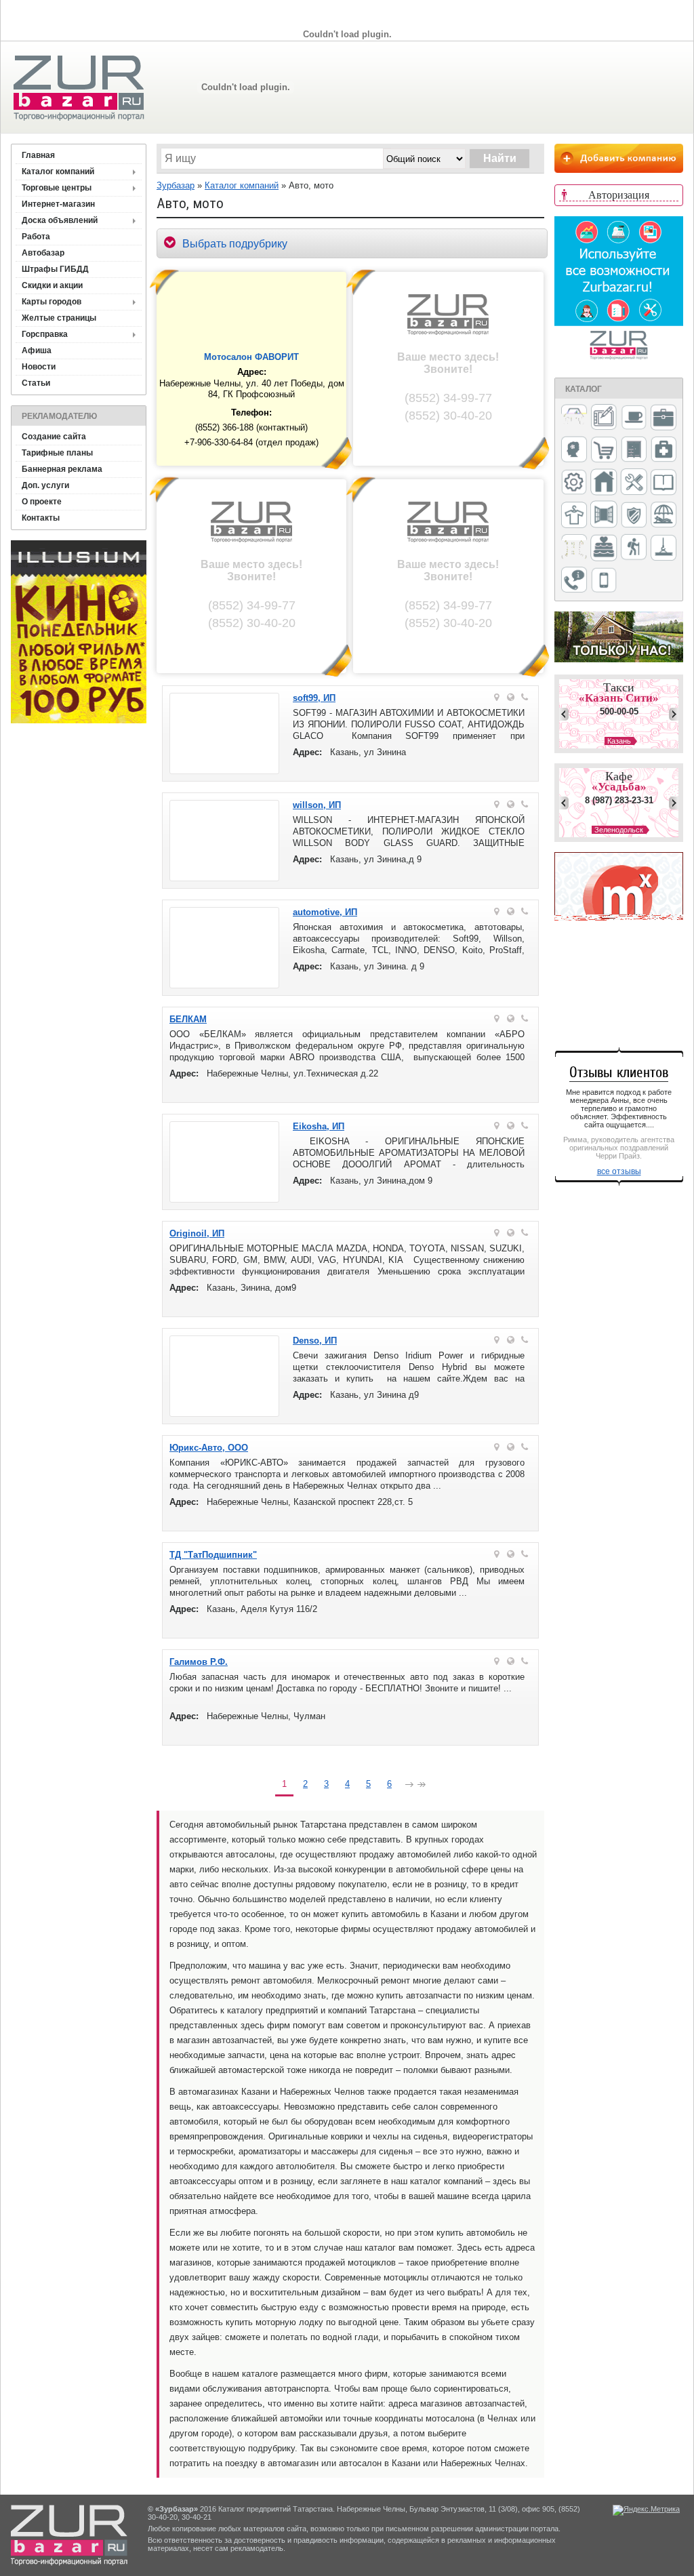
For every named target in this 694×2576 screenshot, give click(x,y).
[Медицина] (664, 450)
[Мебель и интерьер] (634, 450)
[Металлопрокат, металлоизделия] (574, 483)
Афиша (37, 350)
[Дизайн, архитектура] (604, 418)
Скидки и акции (52, 285)
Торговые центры (57, 188)
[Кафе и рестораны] (634, 419)
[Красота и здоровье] (574, 450)
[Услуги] (574, 581)
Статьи (36, 383)
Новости (39, 367)
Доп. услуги (45, 485)
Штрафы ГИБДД (55, 269)
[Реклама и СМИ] (574, 548)
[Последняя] (422, 1786)
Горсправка (45, 334)
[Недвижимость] (604, 483)
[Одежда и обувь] (574, 516)
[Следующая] (409, 1786)
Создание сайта (54, 437)
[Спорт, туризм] (634, 548)
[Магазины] (604, 450)
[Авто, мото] (574, 419)
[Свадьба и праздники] (604, 548)
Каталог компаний (58, 172)
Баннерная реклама (62, 469)
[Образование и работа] (664, 483)
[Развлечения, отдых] (664, 516)
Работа (36, 237)
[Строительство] (664, 549)
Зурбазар (176, 185)
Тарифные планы (57, 453)
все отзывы (619, 1171)
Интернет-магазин (58, 204)
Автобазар (43, 253)
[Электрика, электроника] (604, 581)
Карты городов (52, 302)
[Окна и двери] (604, 515)
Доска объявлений (60, 220)
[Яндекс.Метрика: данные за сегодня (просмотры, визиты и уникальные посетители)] (646, 2510)
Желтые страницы (59, 318)
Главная (38, 155)
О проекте (42, 502)
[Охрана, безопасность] (634, 516)
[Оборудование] (634, 483)
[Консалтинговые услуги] (664, 418)
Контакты (41, 518)
